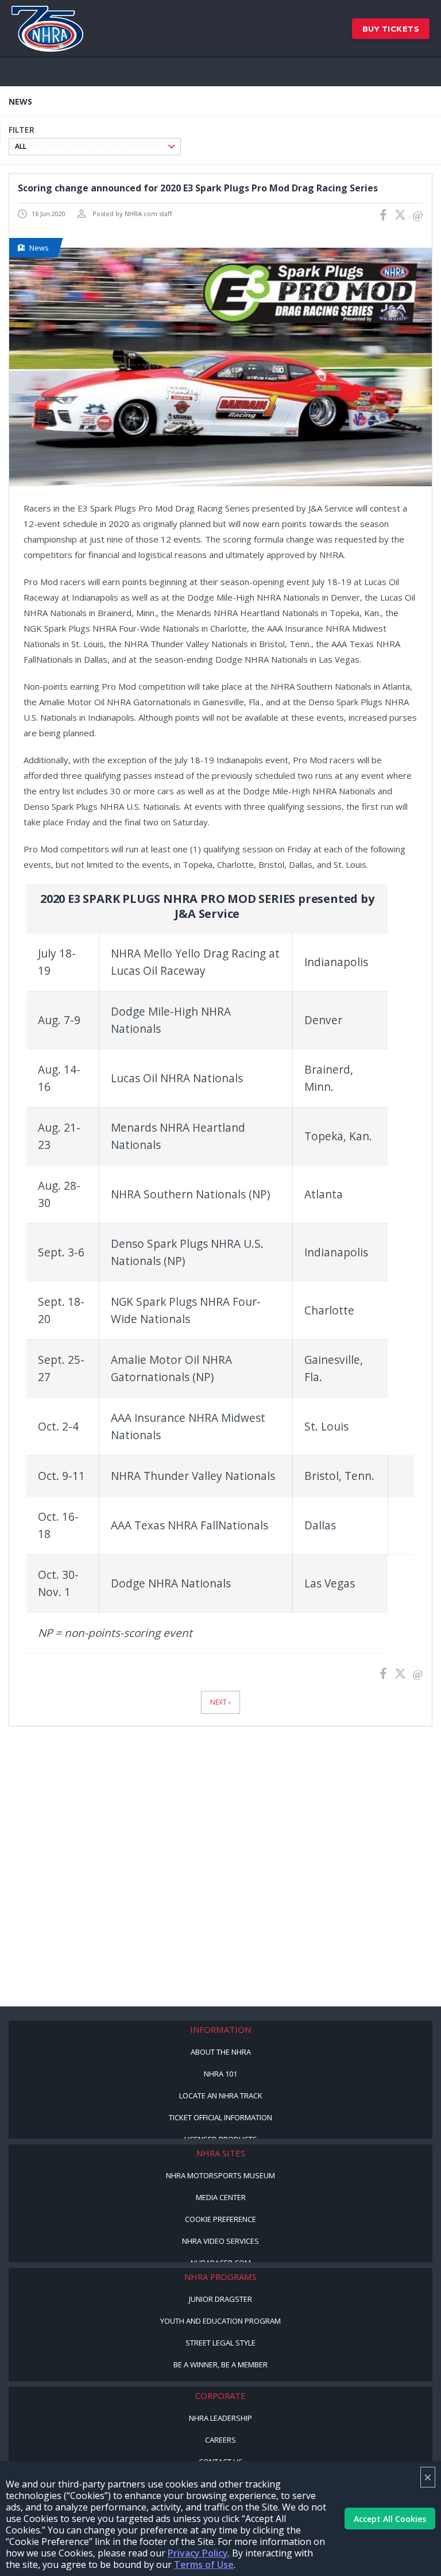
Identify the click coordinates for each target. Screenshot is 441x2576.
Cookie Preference (220, 2219)
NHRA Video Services (220, 2241)
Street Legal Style (220, 2343)
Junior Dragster (220, 2299)
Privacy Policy (198, 2553)
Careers (220, 2440)
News (39, 248)
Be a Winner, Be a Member (220, 2364)
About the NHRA (221, 2052)
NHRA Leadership (220, 2418)
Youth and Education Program (220, 2321)
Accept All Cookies (390, 2519)
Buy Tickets (391, 29)
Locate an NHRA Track (221, 2096)
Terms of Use (204, 2565)
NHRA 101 (220, 2074)
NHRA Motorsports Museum (220, 2175)
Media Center (221, 2197)
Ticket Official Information (220, 2117)
